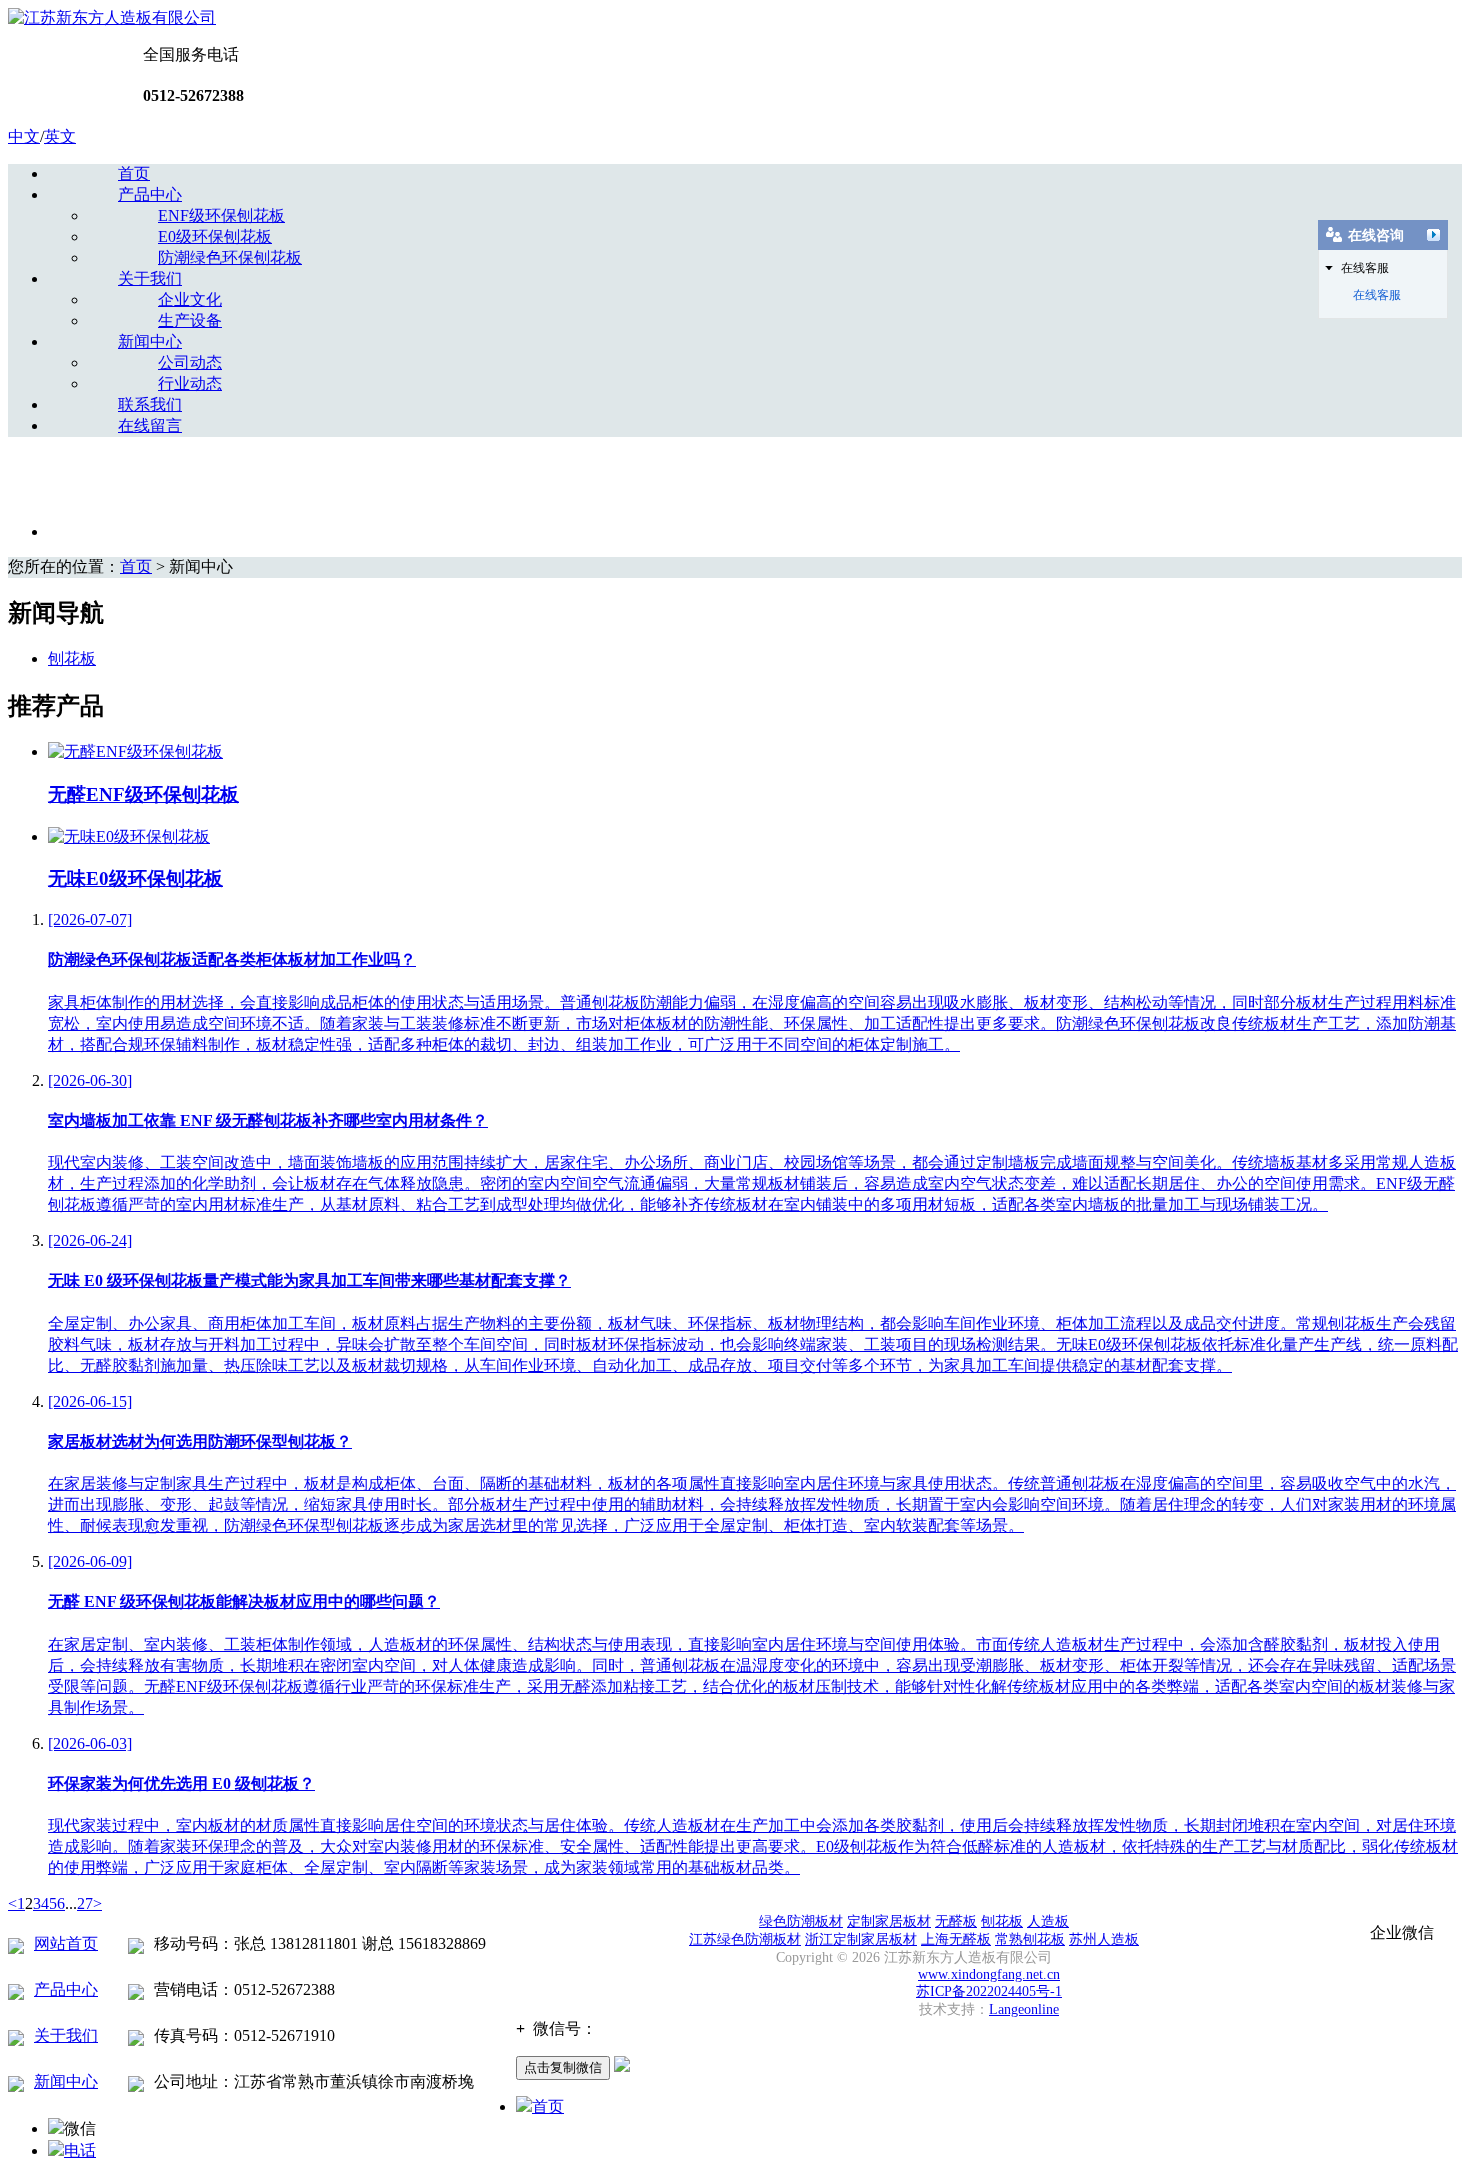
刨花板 (72, 658)
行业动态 (190, 383)
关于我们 (150, 278)
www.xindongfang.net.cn (989, 1974)
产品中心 (150, 194)
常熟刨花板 (1030, 1939)
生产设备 (190, 320)
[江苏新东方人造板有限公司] (112, 17)
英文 (60, 136)
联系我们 (150, 404)
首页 (134, 173)
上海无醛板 (956, 1939)
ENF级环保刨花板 (221, 215)
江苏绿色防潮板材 (745, 1939)
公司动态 (190, 362)
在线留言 (150, 425)
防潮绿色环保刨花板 (230, 257)
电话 (80, 2150)
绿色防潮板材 (801, 1921)
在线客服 (1377, 295)
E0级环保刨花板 (215, 236)
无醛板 (956, 1921)
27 (85, 1903)
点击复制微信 (563, 2067)
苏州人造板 (1104, 1939)
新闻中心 (150, 341)
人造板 (1048, 1921)
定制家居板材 (889, 1921)
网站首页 (66, 1943)
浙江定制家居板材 (861, 1939)
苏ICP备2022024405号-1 (989, 1991)
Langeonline (1024, 2009)
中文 (24, 136)
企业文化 (190, 299)
